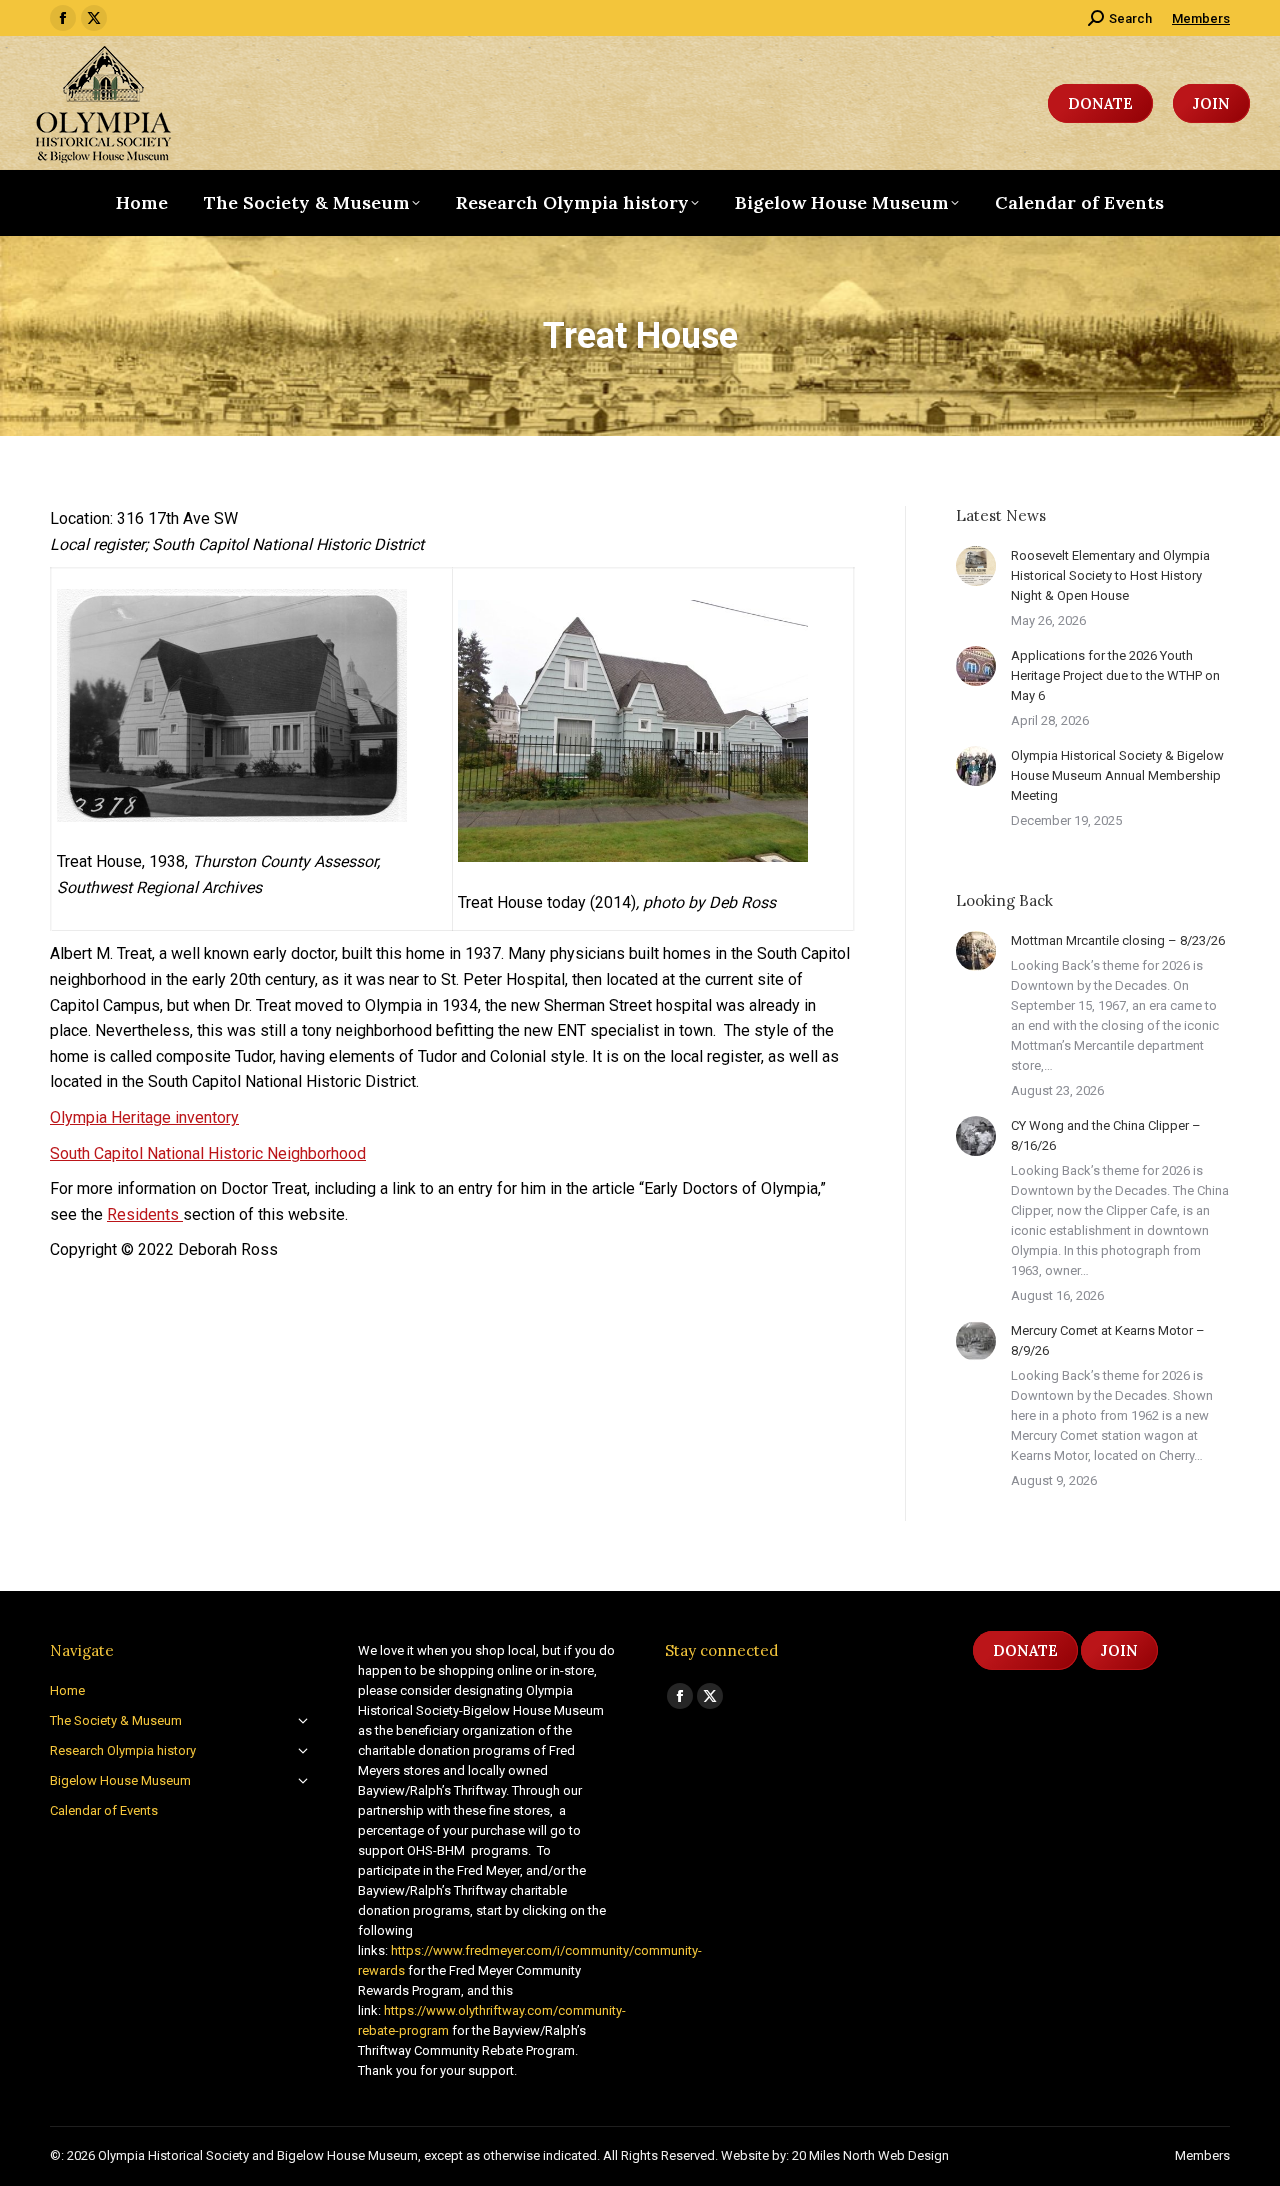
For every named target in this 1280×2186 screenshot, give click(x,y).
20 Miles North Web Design (870, 2155)
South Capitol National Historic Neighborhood (208, 1153)
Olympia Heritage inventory (144, 1117)
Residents (145, 1214)
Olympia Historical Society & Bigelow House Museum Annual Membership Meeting (1117, 775)
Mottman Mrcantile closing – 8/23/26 (1118, 940)
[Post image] (976, 566)
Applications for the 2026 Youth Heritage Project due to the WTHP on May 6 (1115, 675)
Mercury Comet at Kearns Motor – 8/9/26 (1108, 1340)
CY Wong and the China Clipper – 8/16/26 (1106, 1135)
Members (1201, 18)
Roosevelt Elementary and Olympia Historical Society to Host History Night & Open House (1110, 575)
